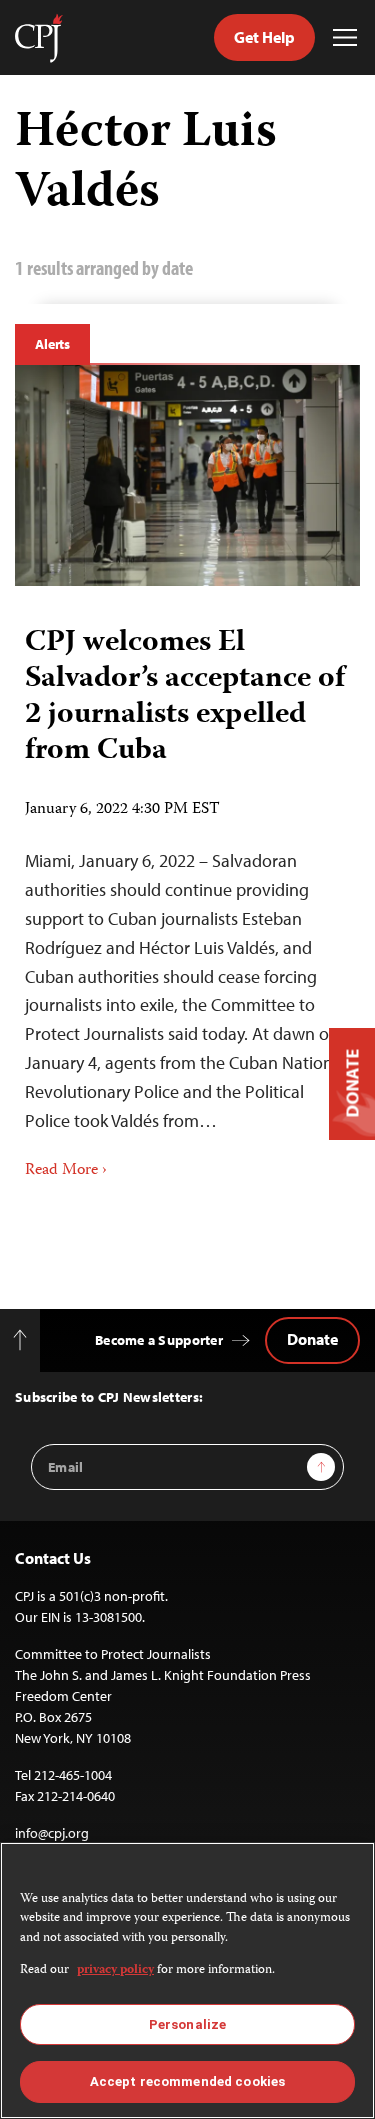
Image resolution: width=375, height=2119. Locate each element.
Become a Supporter (159, 1340)
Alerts (52, 344)
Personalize (187, 2024)
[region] (187, 1980)
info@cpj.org (52, 1833)
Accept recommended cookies (187, 2081)
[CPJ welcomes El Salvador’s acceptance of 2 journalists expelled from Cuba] (187, 475)
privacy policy (115, 1970)
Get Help (264, 37)
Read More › (66, 1171)
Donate (312, 1339)
